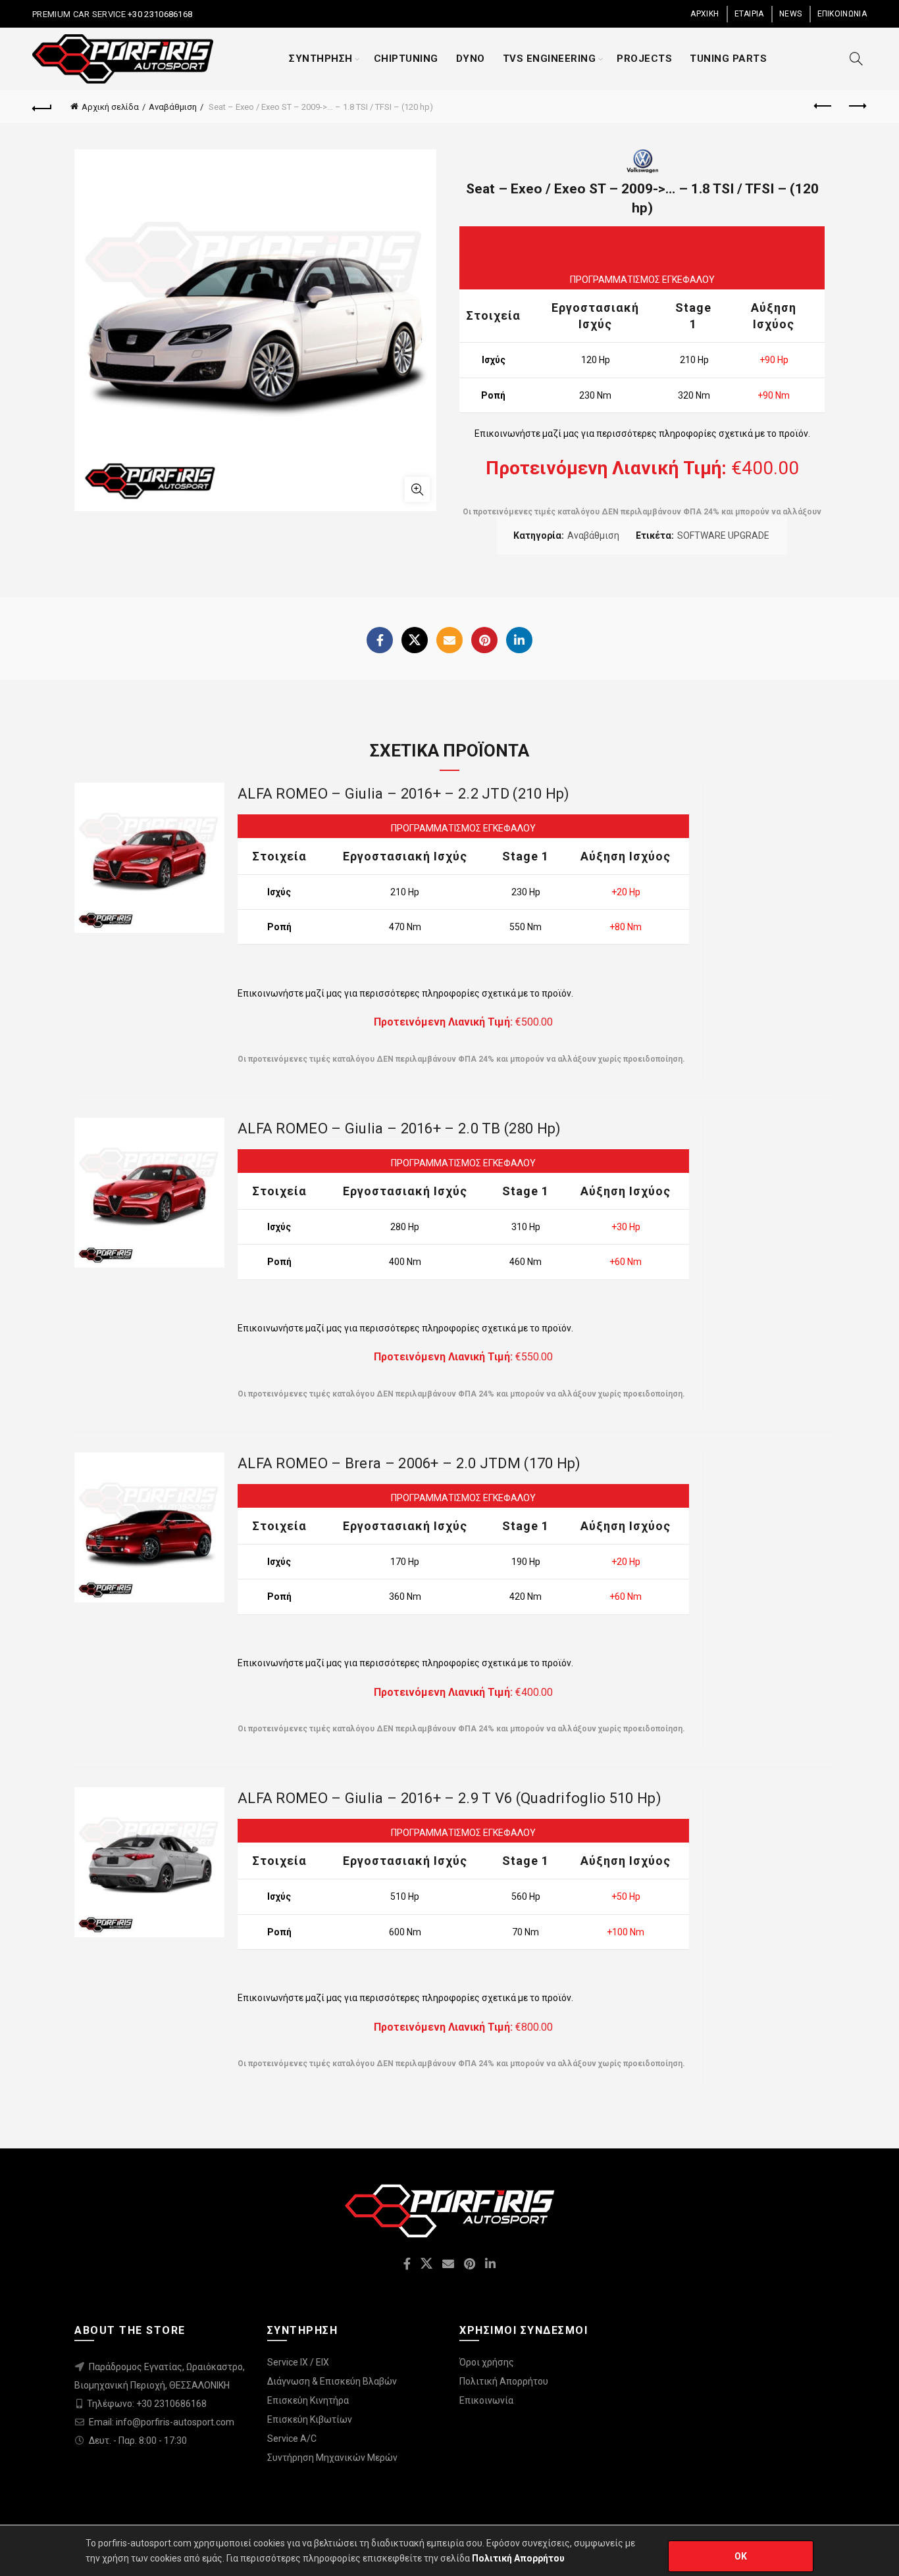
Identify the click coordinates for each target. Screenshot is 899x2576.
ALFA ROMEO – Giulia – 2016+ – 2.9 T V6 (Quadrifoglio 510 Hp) (449, 1798)
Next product (857, 107)
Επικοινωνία (486, 2400)
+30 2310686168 (159, 14)
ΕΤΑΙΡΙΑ (749, 14)
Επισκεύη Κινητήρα (308, 2400)
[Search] (856, 59)
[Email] (449, 640)
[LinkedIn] (519, 640)
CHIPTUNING (406, 59)
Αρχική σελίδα (110, 107)
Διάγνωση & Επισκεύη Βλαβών (332, 2381)
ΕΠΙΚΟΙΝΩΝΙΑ (842, 14)
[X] (415, 640)
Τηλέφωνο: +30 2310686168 (147, 2404)
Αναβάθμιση (173, 107)
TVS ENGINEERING (550, 59)
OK (741, 2556)
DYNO (471, 59)
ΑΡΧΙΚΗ (705, 14)
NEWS (790, 14)
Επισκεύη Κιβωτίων (310, 2419)
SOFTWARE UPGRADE (723, 535)
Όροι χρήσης (487, 2362)
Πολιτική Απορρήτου (504, 2381)
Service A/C (292, 2439)
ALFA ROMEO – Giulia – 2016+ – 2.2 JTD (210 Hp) (404, 794)
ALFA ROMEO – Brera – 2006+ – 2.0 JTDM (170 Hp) (409, 1463)
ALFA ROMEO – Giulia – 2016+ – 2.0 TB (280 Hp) (399, 1128)
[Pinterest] (484, 640)
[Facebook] (380, 640)
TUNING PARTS (728, 59)
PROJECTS (644, 59)
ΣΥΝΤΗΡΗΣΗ (321, 59)
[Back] (42, 107)
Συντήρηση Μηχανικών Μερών (332, 2458)
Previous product (824, 107)
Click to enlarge (417, 489)
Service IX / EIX (298, 2362)
